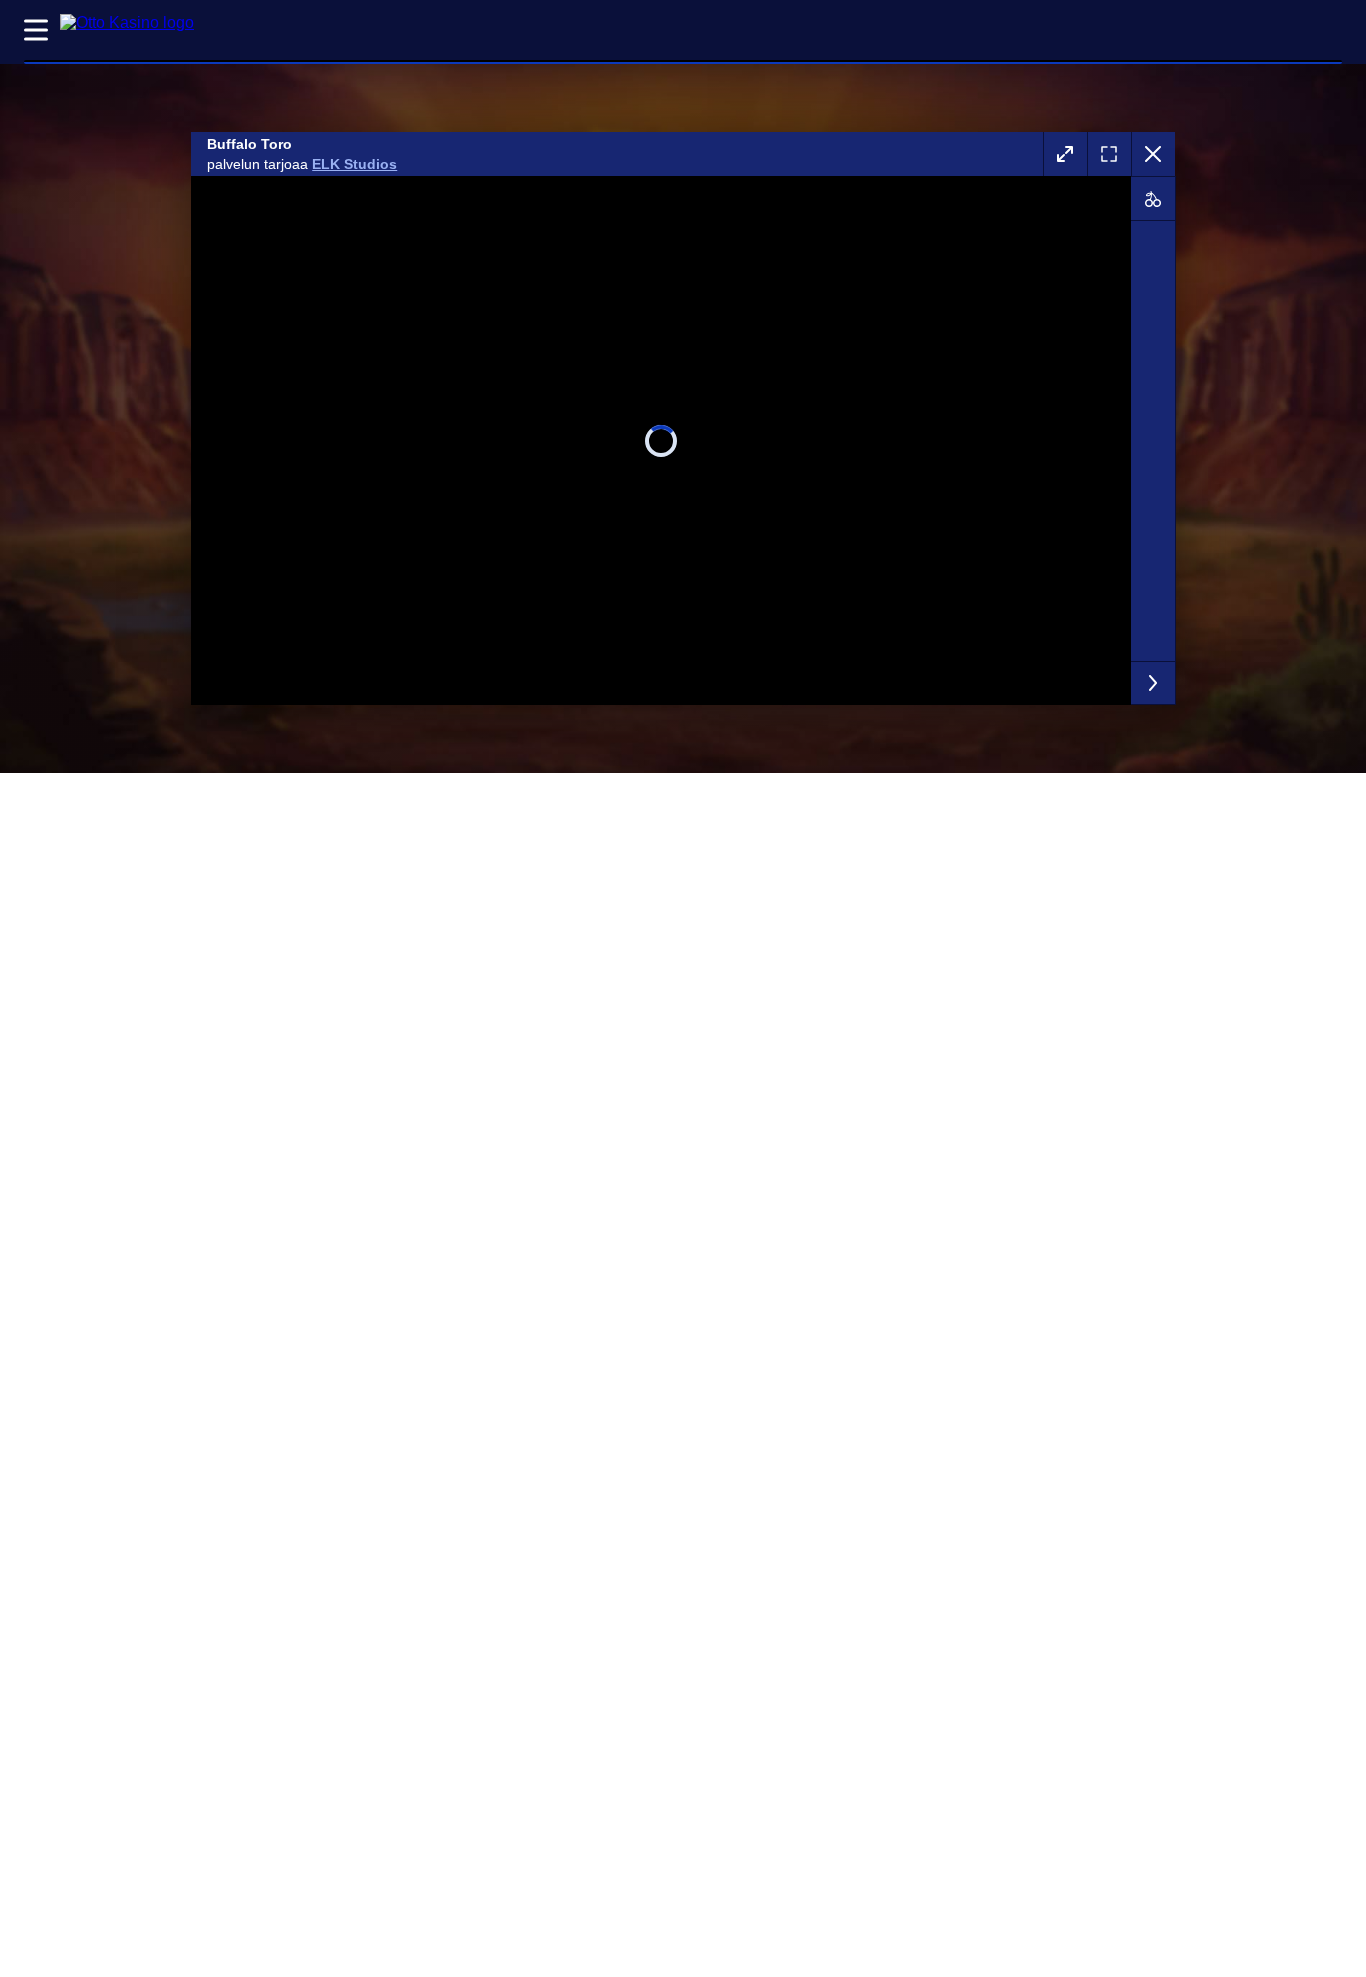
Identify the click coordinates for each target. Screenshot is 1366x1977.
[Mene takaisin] (1153, 154)
